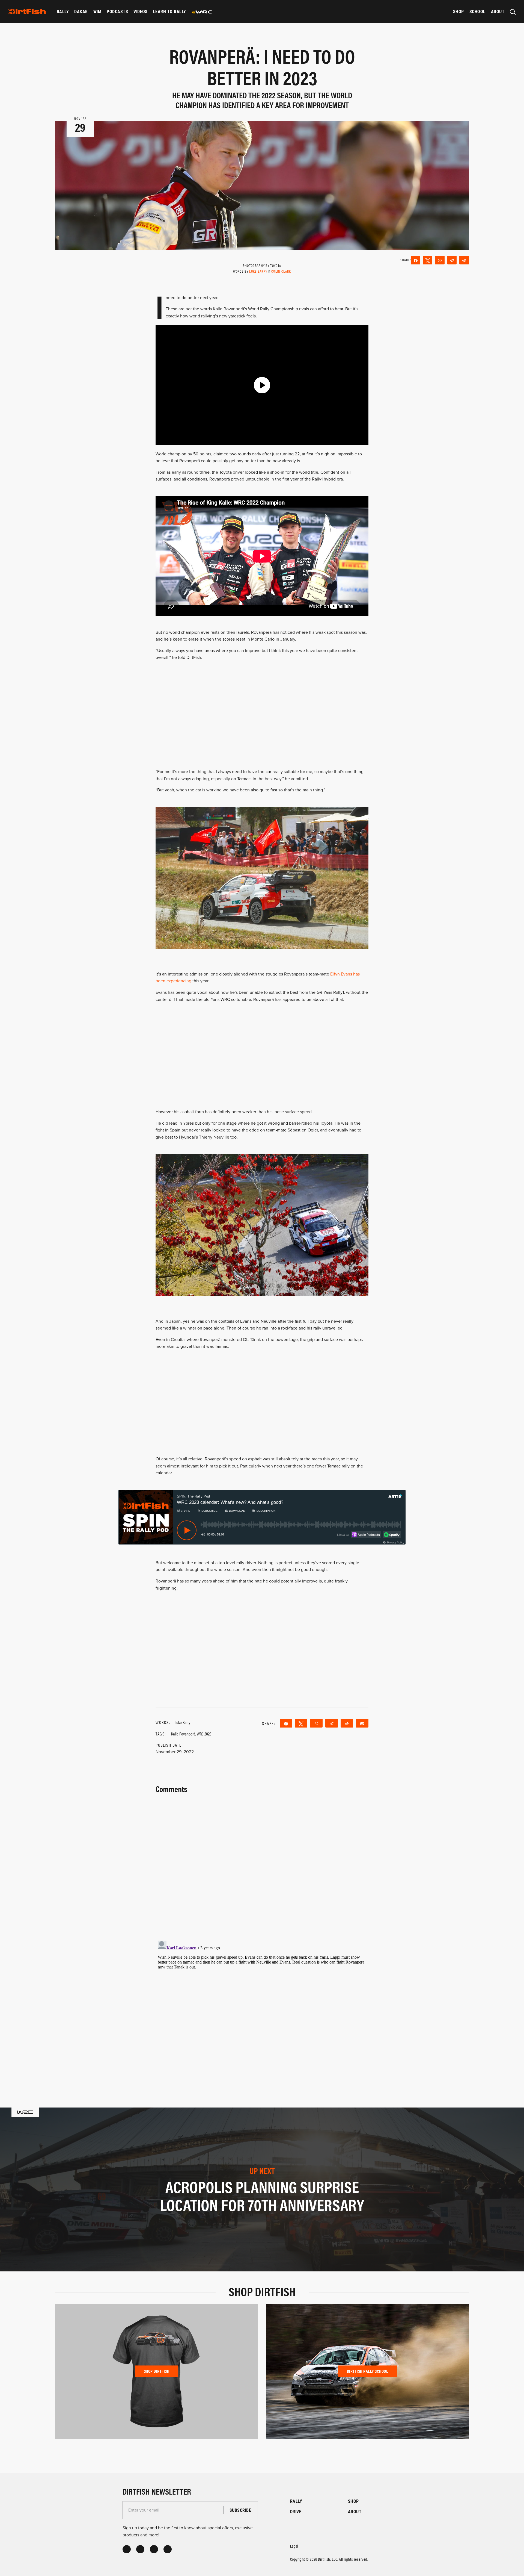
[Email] (362, 1723)
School (477, 11)
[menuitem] (63, 11)
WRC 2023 (204, 1734)
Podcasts (117, 11)
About (498, 11)
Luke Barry (258, 271)
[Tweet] (428, 260)
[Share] (416, 260)
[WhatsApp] (440, 260)
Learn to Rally (170, 11)
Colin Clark (281, 271)
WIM (97, 11)
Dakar (81, 11)
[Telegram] (452, 260)
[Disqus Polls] (262, 1864)
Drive (296, 2511)
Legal (294, 2546)
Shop (458, 11)
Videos (141, 11)
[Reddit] (464, 260)
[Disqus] (262, 2007)
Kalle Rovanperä (183, 1734)
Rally (63, 11)
